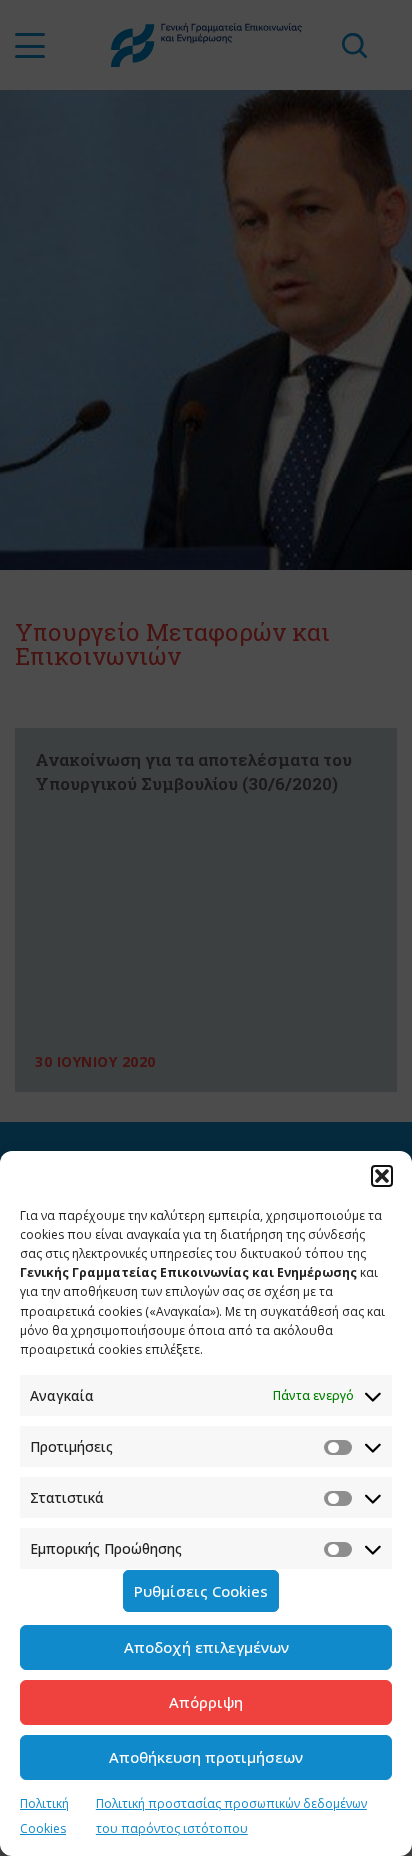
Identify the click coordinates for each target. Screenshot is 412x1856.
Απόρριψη (206, 1702)
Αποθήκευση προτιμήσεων (206, 1757)
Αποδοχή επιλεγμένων (206, 1647)
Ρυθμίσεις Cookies (201, 1591)
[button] (382, 1176)
